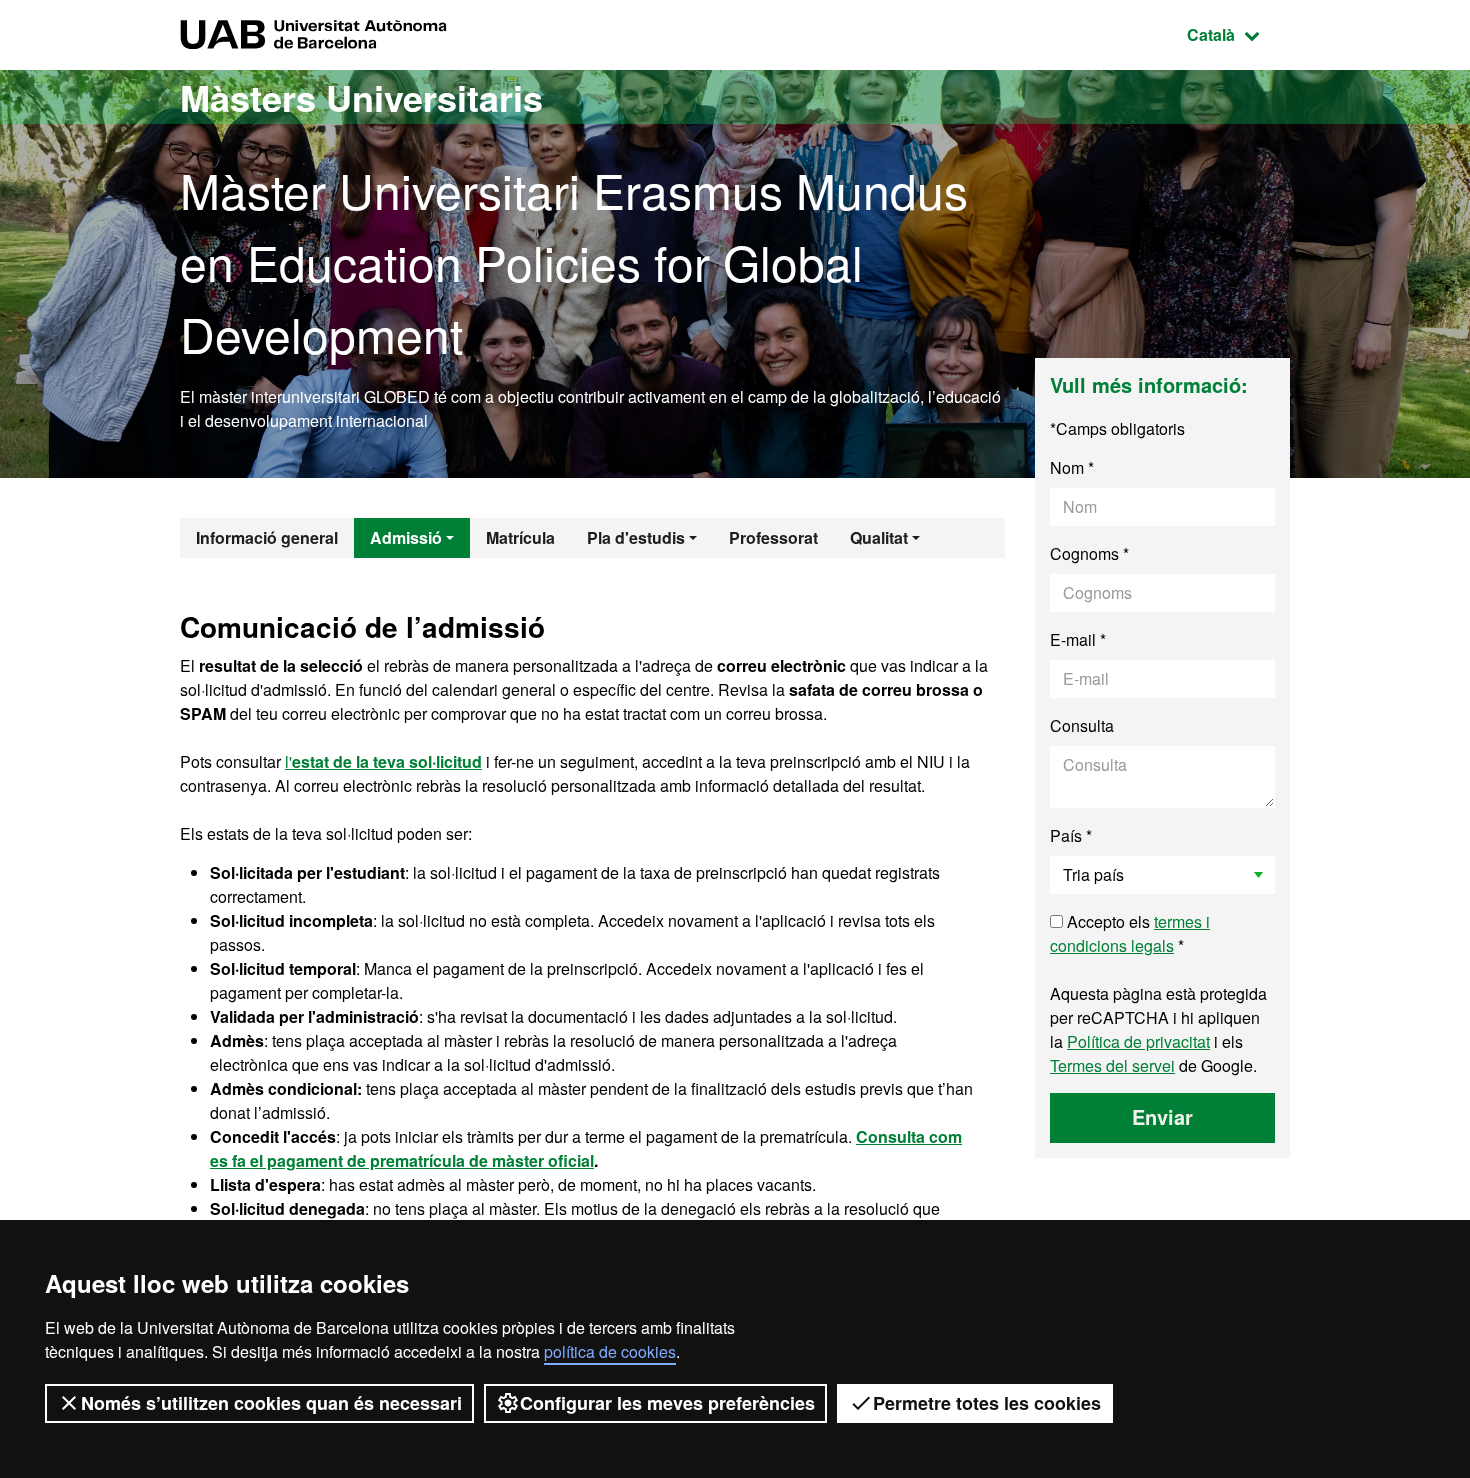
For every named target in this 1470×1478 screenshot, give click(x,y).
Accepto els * (1130, 933)
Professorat (773, 537)
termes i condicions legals (1130, 933)
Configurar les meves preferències (667, 1403)
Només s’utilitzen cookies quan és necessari (271, 1403)
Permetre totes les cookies (987, 1403)
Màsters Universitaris (361, 97)
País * (1071, 835)
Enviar (1162, 1116)
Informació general (267, 537)
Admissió (406, 537)
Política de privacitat (1138, 1041)
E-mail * (1078, 639)
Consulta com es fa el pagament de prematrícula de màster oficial (586, 1148)
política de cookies (610, 1351)
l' (383, 761)
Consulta (1082, 725)
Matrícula (520, 537)
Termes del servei (1112, 1065)
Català (1238, 34)
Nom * (1072, 467)
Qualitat (879, 537)
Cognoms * (1089, 553)
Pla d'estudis (636, 537)
